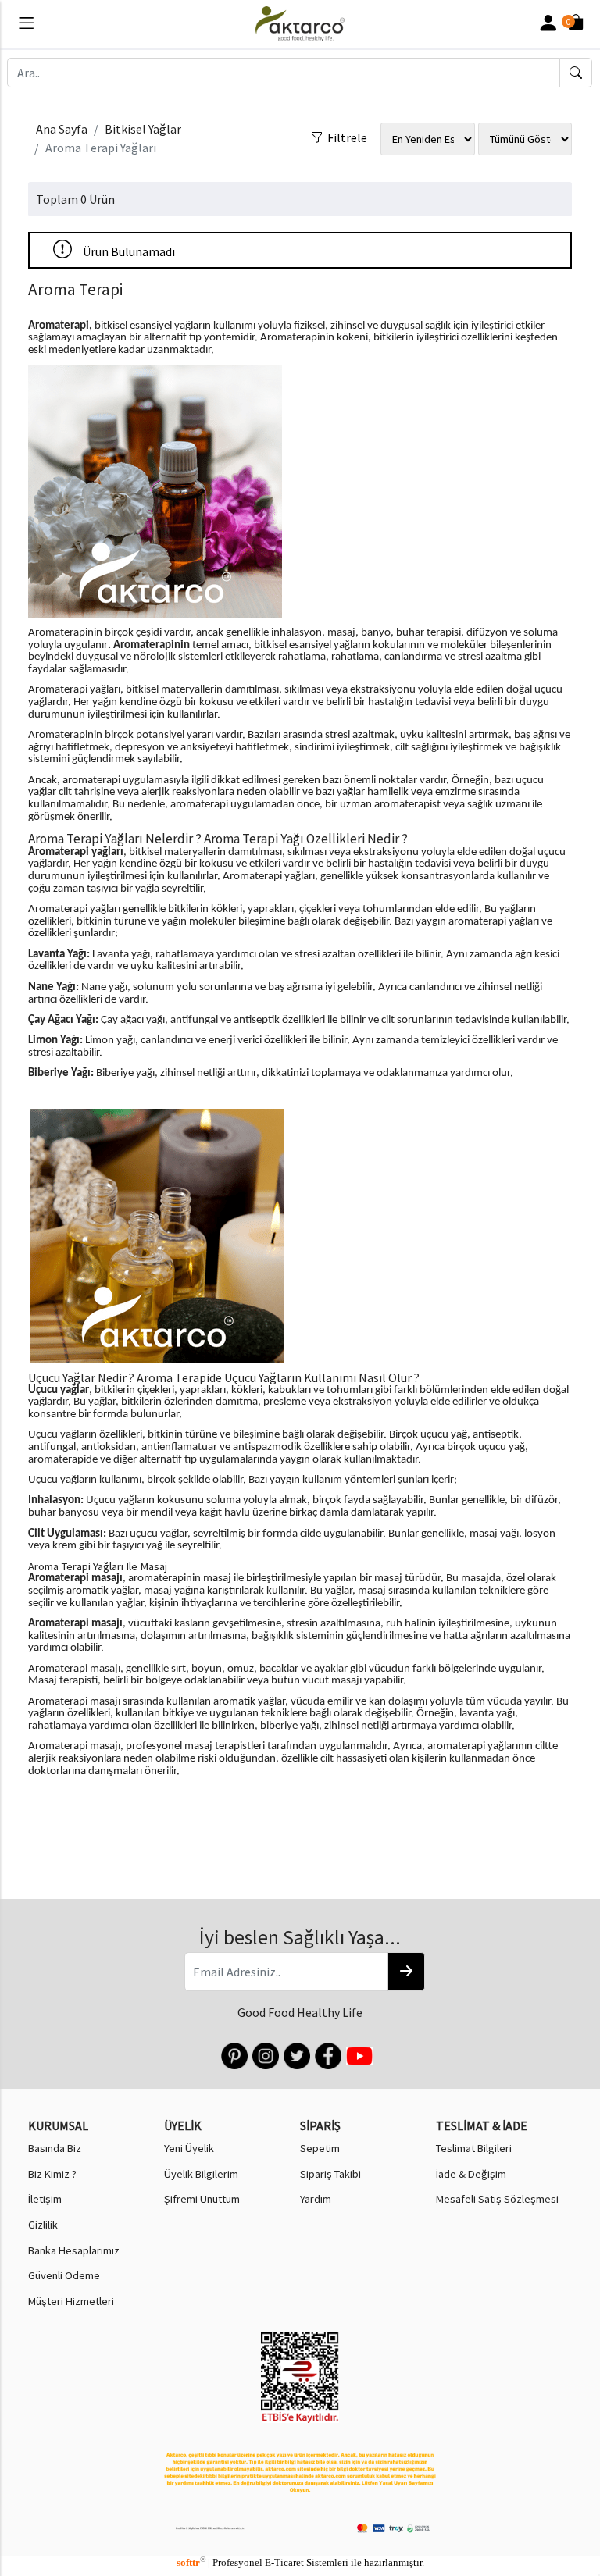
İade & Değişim (471, 2174)
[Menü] (26, 26)
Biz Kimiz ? (52, 2174)
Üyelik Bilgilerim (201, 2174)
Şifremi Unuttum (202, 2199)
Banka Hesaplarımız (74, 2250)
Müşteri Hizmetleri (71, 2301)
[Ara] (576, 73)
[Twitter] (296, 2054)
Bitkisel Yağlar (143, 129)
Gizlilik (43, 2225)
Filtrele (345, 134)
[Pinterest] (233, 2054)
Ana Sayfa (62, 129)
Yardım (316, 2199)
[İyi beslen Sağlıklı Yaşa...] (406, 1972)
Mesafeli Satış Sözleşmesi (497, 2199)
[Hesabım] (548, 24)
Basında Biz (55, 2148)
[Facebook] (327, 2054)
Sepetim (320, 2148)
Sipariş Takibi (330, 2174)
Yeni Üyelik (189, 2148)
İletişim (45, 2199)
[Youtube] (358, 2054)
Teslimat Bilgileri (474, 2148)
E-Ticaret (284, 2563)
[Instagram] (264, 2054)
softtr (191, 2563)
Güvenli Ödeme (64, 2275)
